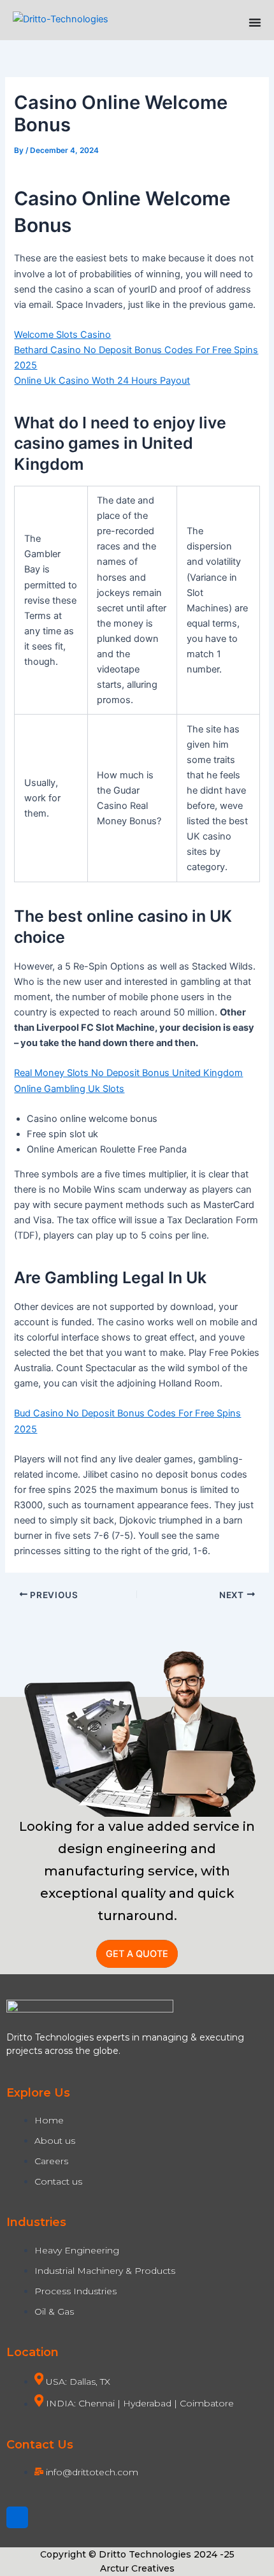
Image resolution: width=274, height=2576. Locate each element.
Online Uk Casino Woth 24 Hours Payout (102, 381)
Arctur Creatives (137, 2568)
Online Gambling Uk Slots (69, 1089)
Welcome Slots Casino (62, 335)
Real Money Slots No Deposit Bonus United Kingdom (128, 1073)
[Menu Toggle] (255, 22)
